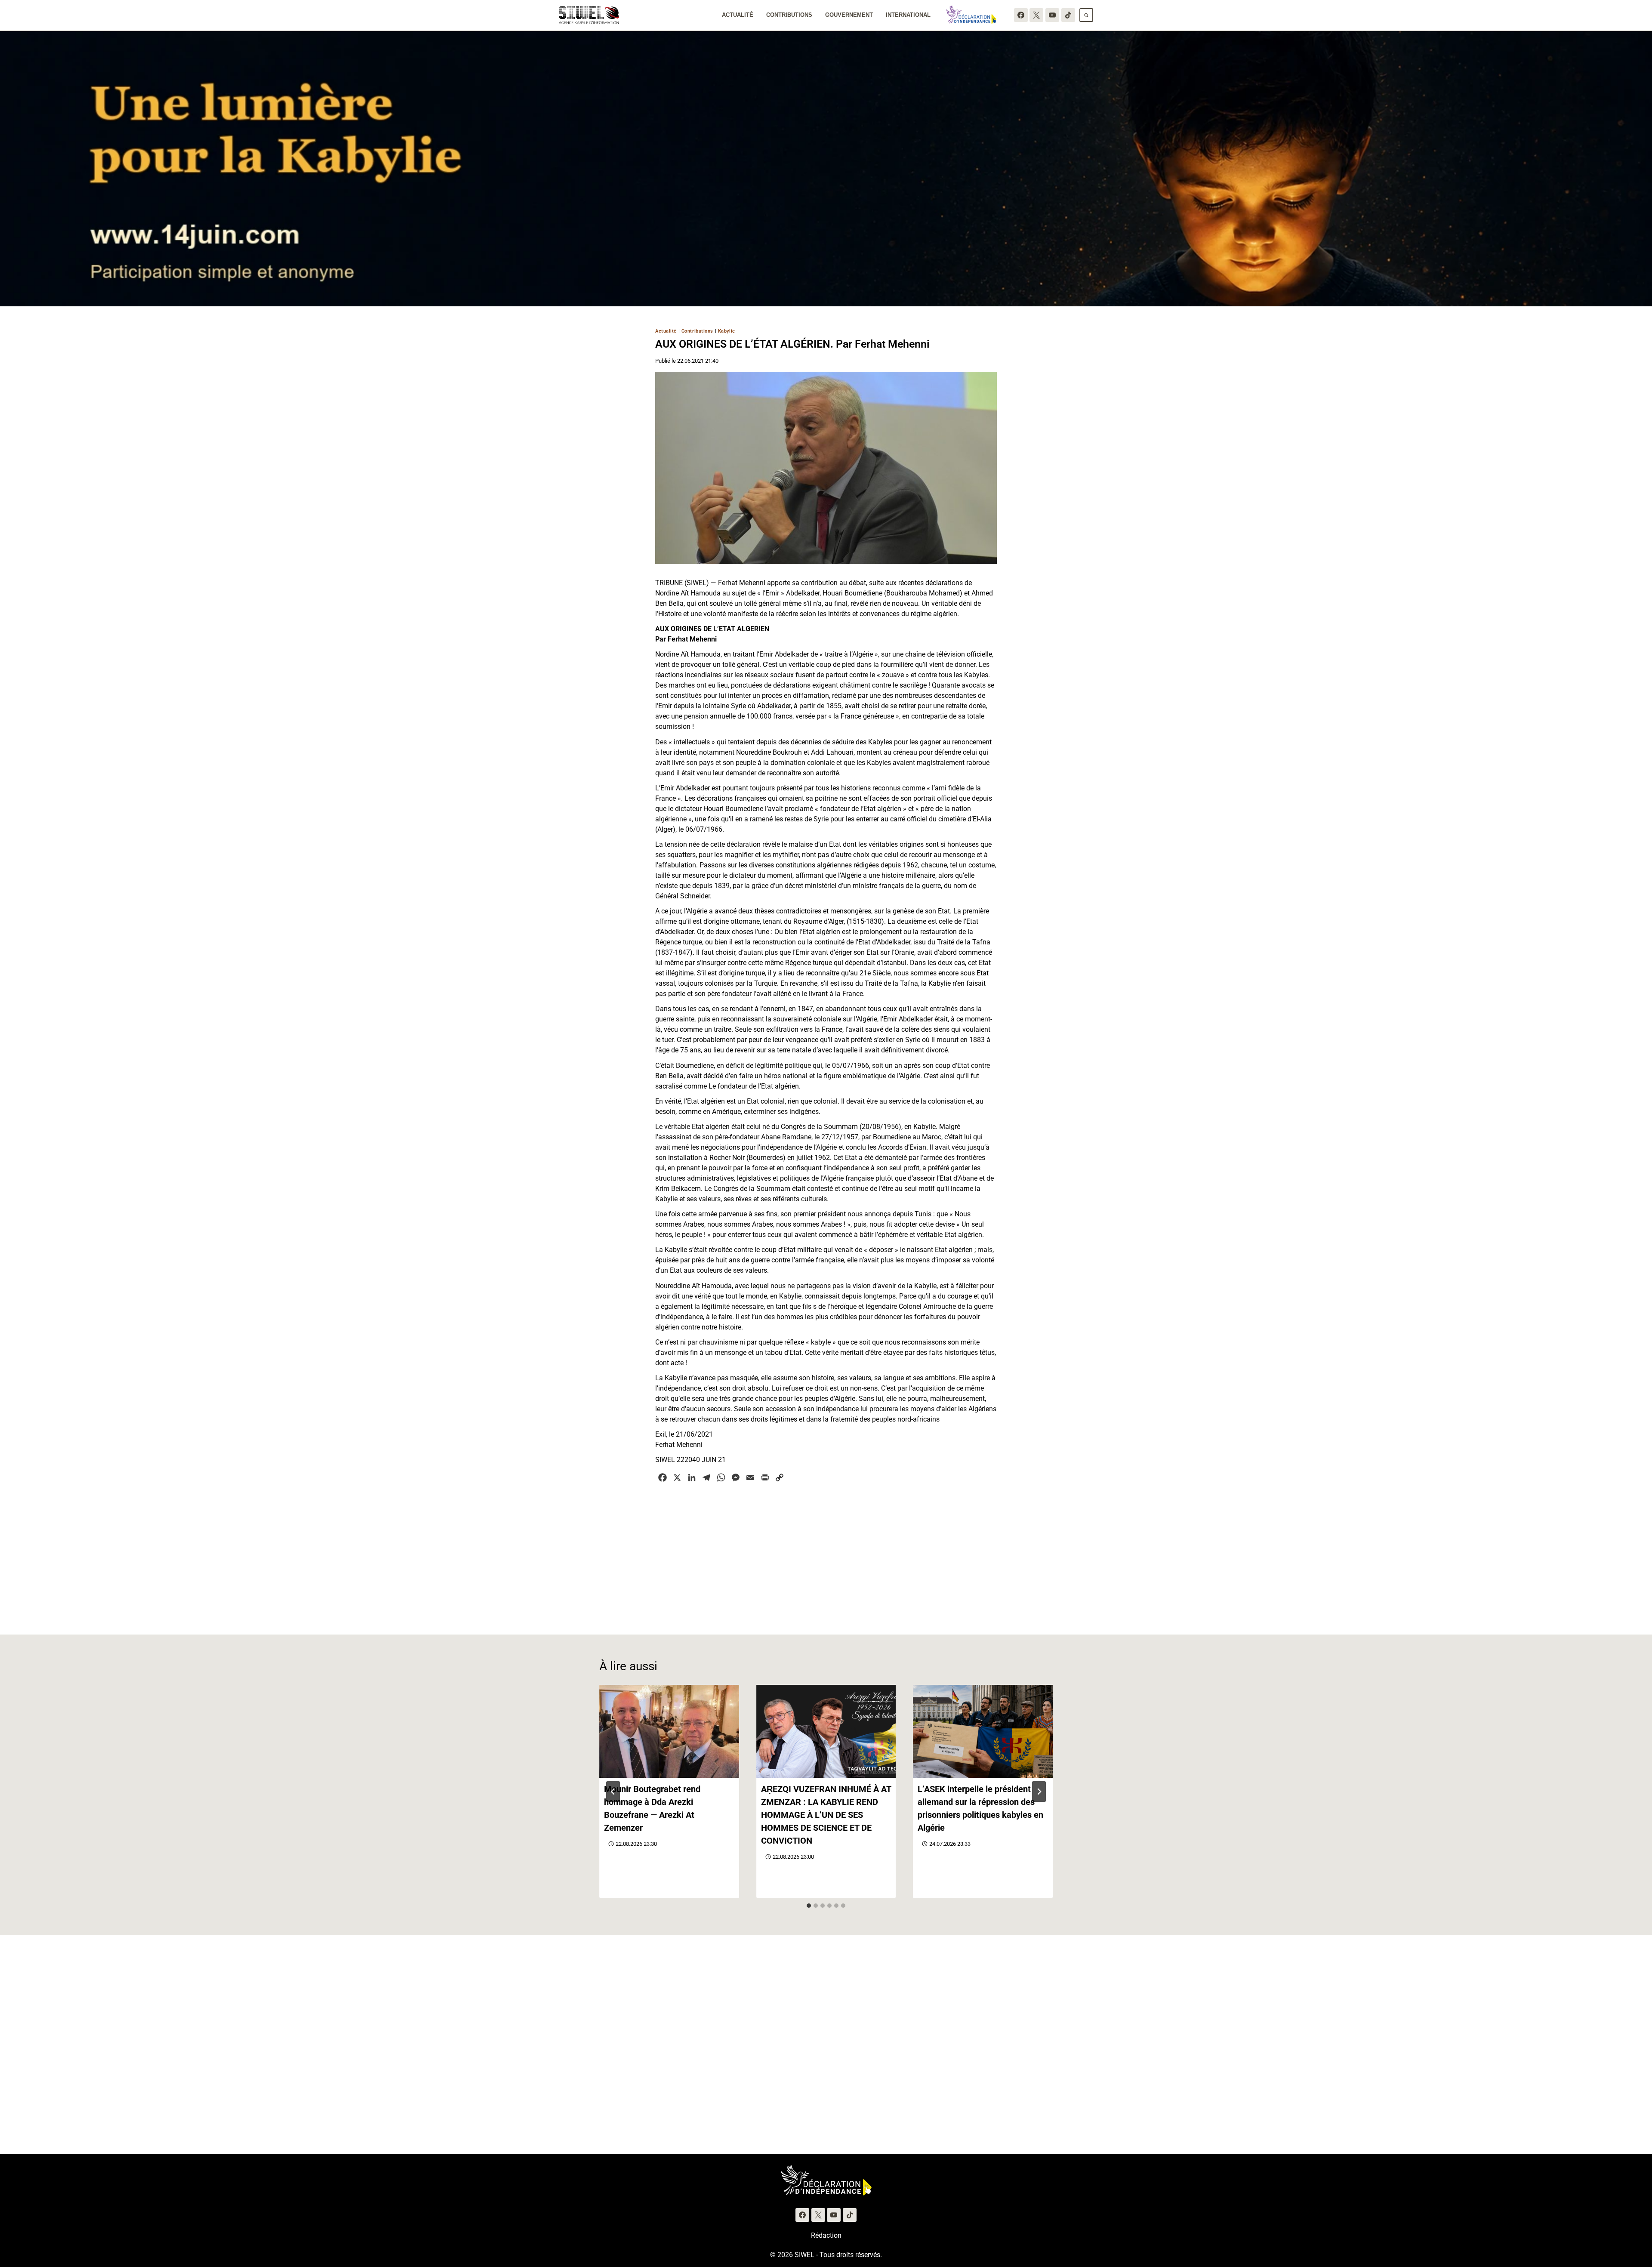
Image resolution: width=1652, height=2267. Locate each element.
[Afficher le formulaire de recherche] (1086, 15)
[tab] (809, 1906)
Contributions (789, 15)
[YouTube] (1052, 15)
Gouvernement (849, 15)
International (908, 15)
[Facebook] (1021, 15)
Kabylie (727, 331)
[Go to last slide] (613, 1792)
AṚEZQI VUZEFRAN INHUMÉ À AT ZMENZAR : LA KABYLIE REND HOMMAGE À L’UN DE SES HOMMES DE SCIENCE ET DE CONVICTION (826, 1815)
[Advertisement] (826, 1554)
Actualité (738, 15)
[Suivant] (1039, 1792)
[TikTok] (1068, 15)
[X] (1036, 15)
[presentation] (669, 1731)
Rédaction (826, 2235)
